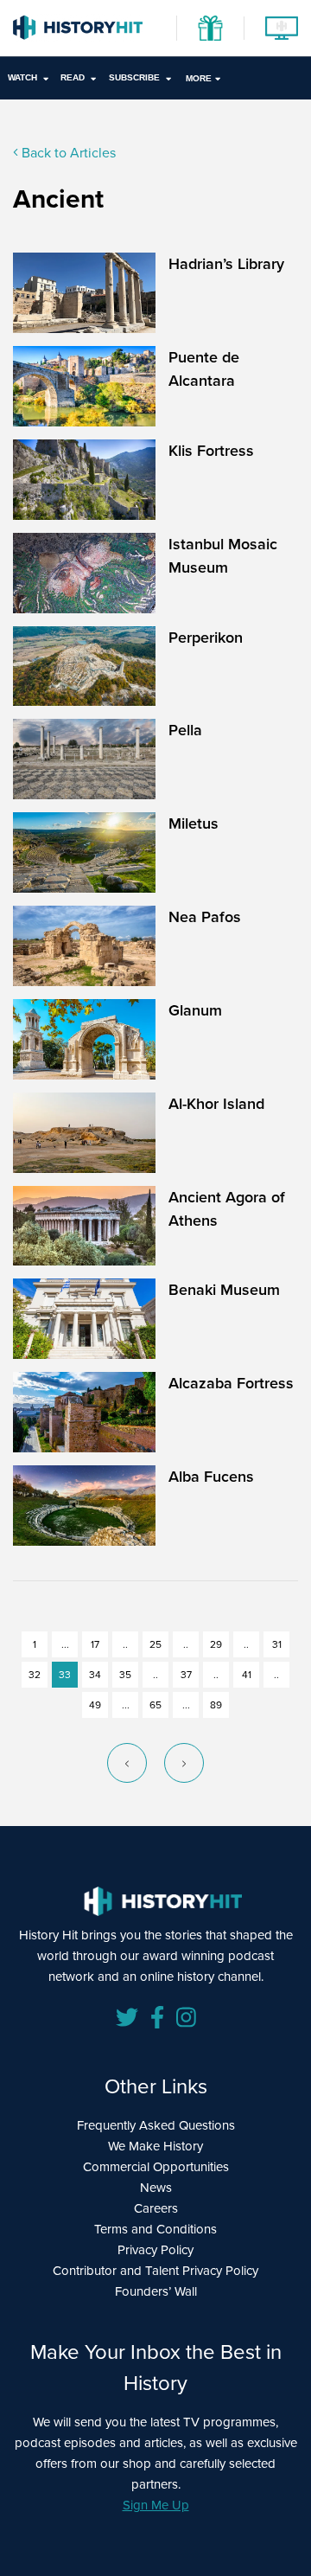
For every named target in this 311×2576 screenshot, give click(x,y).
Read (73, 77)
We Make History (155, 2146)
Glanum (195, 1010)
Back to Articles (67, 153)
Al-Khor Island (216, 1104)
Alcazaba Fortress (231, 1383)
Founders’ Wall (156, 2291)
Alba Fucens (211, 1477)
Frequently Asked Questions (156, 2125)
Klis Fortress (211, 451)
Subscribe (134, 77)
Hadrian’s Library (226, 264)
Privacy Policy (155, 2250)
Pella (185, 730)
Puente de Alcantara (204, 369)
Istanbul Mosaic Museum (223, 556)
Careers (156, 2208)
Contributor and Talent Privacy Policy (155, 2271)
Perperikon (206, 638)
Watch (22, 77)
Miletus (194, 823)
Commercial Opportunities (156, 2167)
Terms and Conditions (155, 2229)
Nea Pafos (205, 917)
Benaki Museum (224, 1290)
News (156, 2188)
